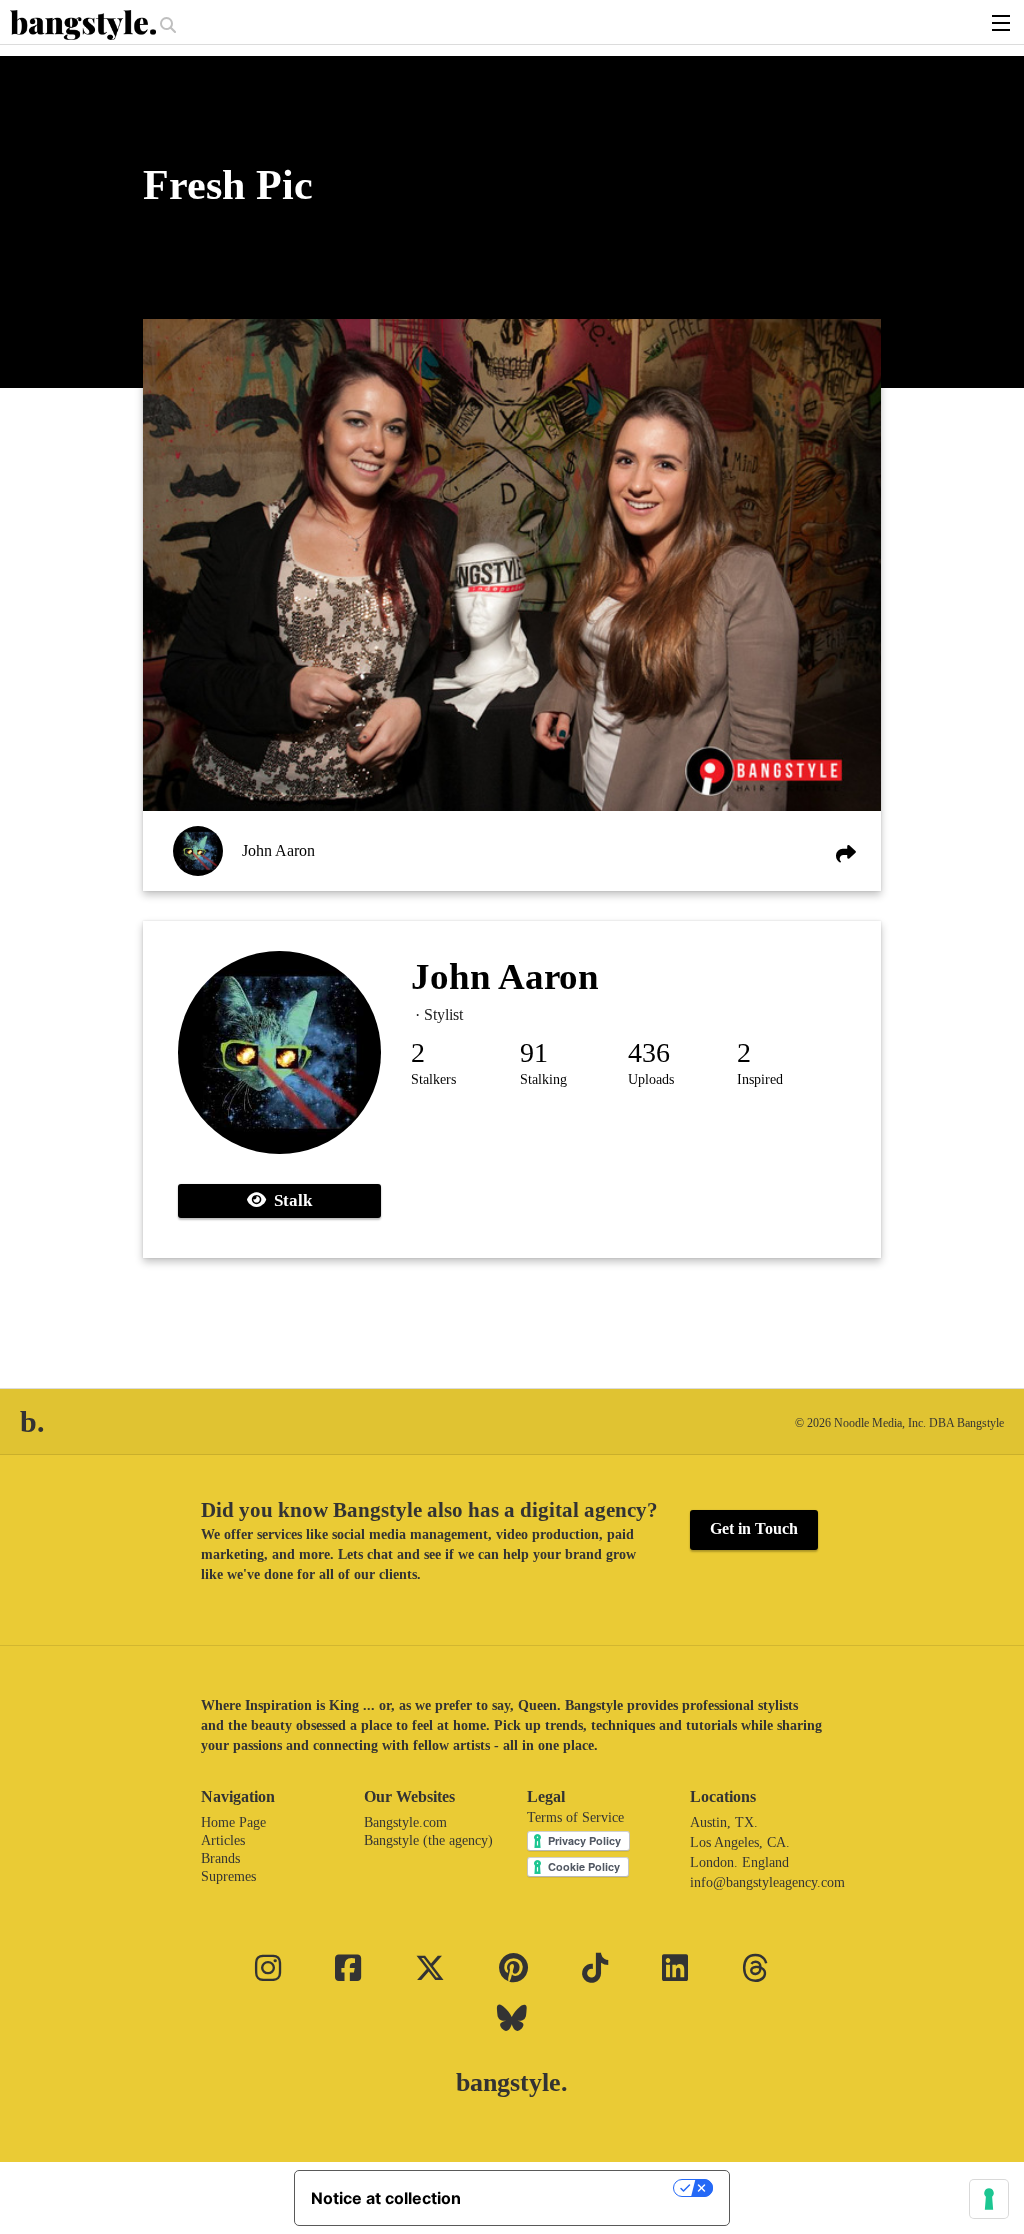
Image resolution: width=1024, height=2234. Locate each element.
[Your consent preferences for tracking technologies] (989, 2199)
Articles (223, 1840)
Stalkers (433, 1079)
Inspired (760, 1079)
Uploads (651, 1079)
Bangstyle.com (405, 1822)
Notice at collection (386, 2198)
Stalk (289, 1200)
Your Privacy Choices (577, 2188)
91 (534, 1052)
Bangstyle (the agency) (428, 1840)
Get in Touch (754, 1528)
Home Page (233, 1822)
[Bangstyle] (85, 25)
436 (649, 1052)
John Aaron (278, 850)
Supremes (228, 1876)
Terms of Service (575, 1817)
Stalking (543, 1079)
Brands (220, 1858)
